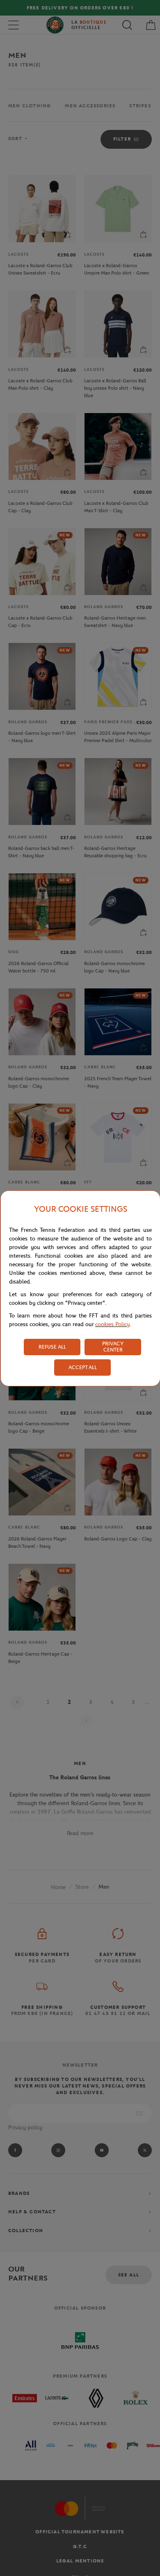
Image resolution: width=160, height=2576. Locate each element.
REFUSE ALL (52, 1347)
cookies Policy (112, 1324)
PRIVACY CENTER (113, 1347)
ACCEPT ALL (83, 1367)
